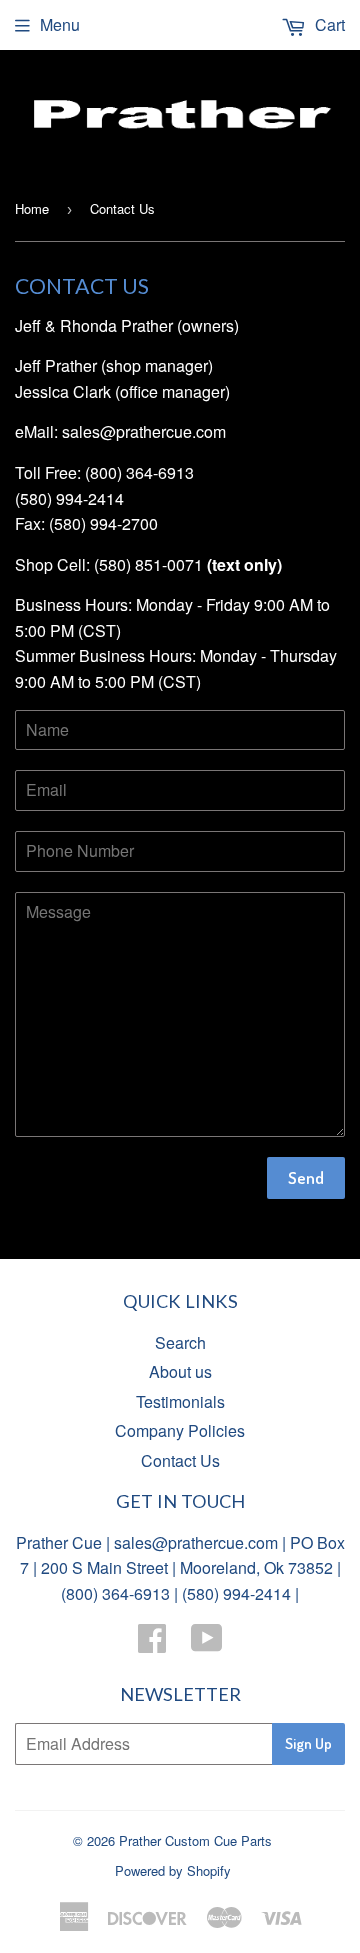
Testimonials (180, 1401)
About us (180, 1371)
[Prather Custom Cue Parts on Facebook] (152, 1643)
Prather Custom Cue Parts (195, 1840)
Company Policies (180, 1430)
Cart (328, 24)
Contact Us (180, 1460)
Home (32, 208)
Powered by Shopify (173, 1870)
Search (180, 1342)
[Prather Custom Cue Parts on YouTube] (207, 1643)
